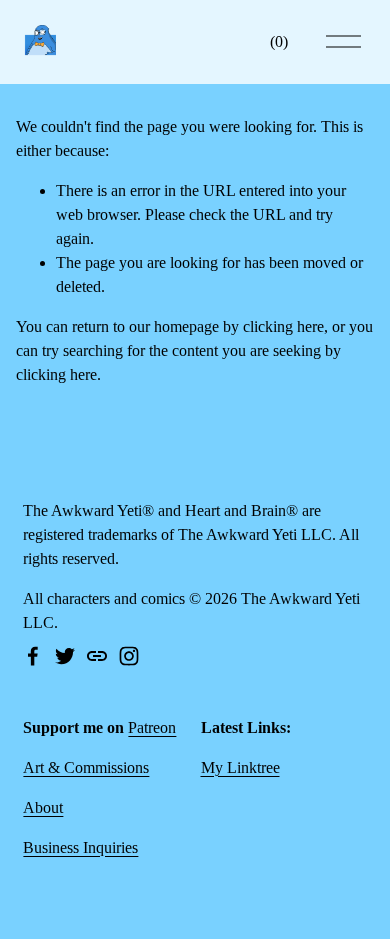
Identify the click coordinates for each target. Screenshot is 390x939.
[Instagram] (129, 656)
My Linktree (240, 767)
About (43, 807)
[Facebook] (33, 656)
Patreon (152, 727)
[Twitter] (65, 656)
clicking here (283, 326)
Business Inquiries (80, 847)
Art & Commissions (86, 767)
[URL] (97, 656)
